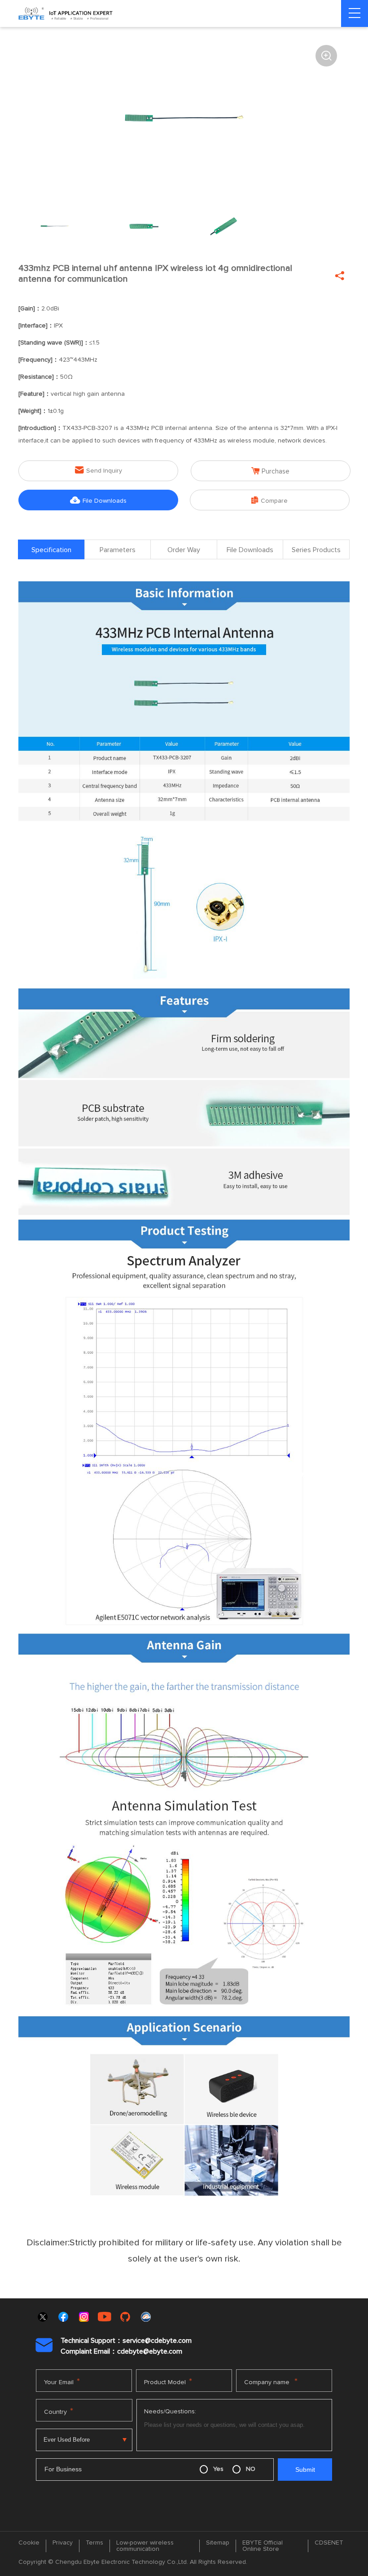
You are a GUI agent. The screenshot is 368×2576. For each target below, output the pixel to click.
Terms (94, 2543)
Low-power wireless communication (145, 2546)
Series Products (316, 550)
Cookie (29, 2543)
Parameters (118, 550)
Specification (51, 550)
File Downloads (98, 500)
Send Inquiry (99, 470)
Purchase (270, 471)
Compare (269, 500)
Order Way (184, 550)
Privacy (63, 2543)
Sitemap (218, 2543)
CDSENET (329, 2543)
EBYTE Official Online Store (263, 2546)
